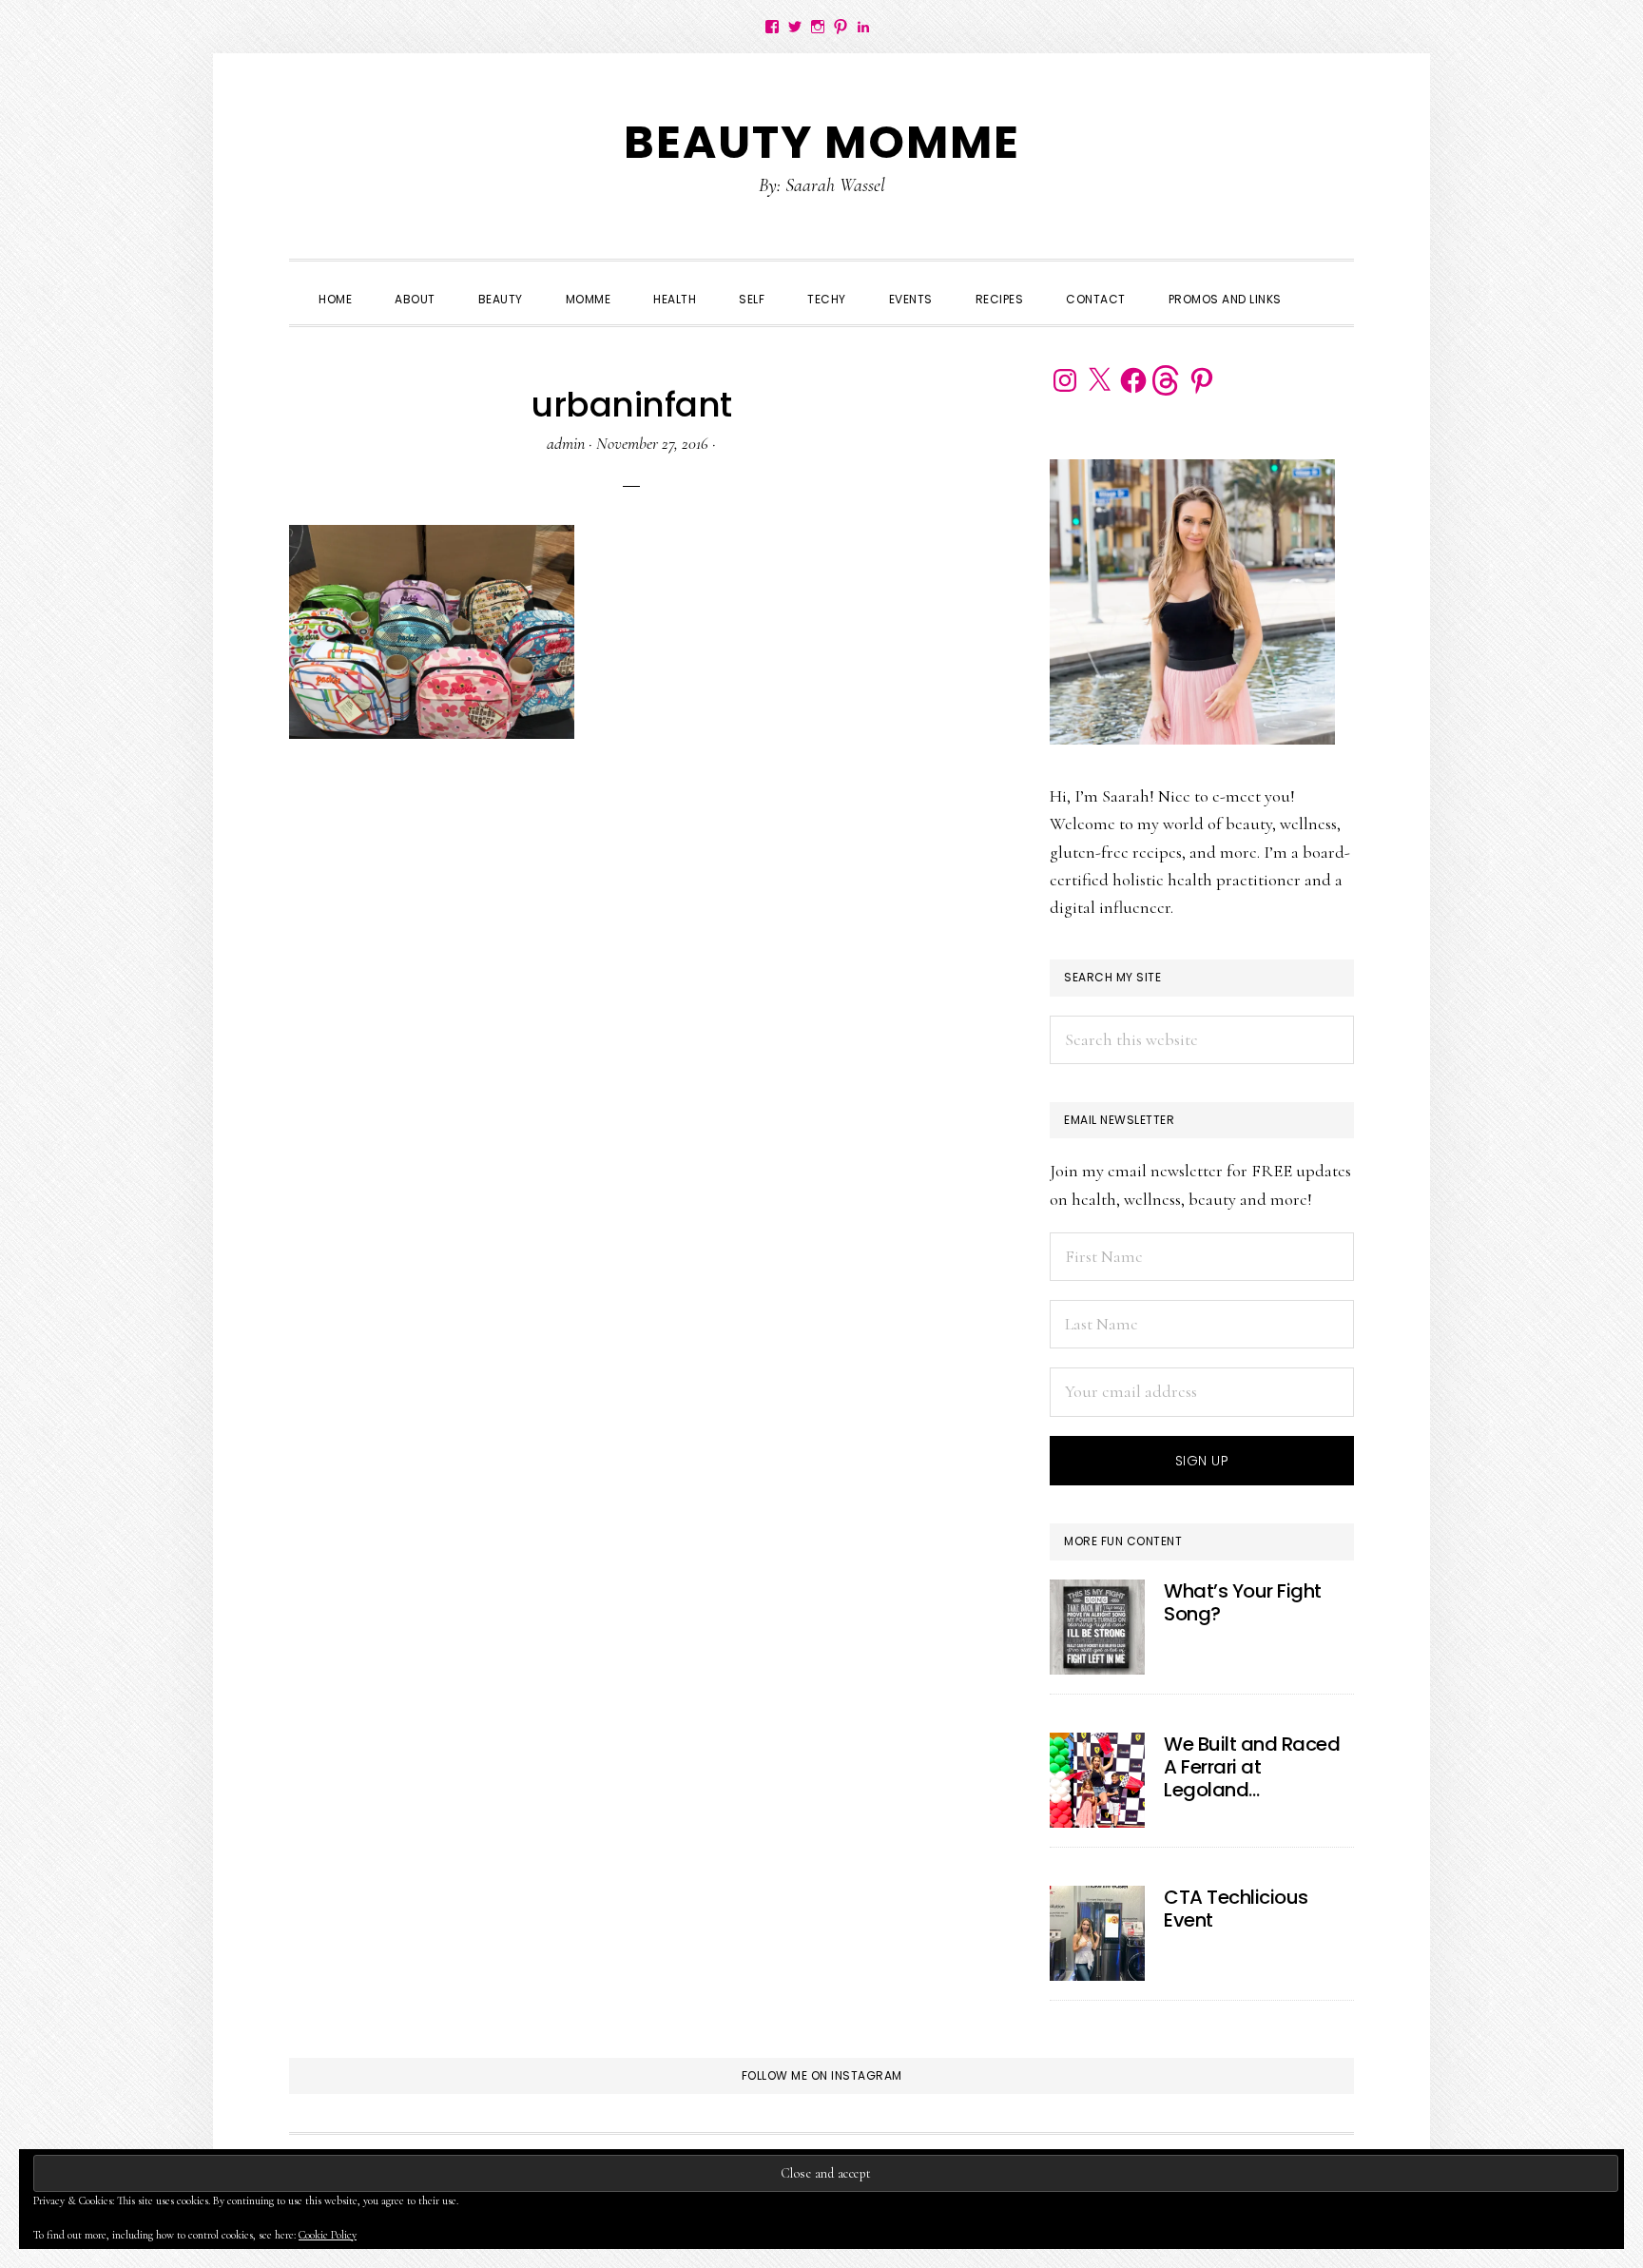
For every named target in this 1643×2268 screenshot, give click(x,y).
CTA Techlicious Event (1236, 1909)
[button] (1324, 282)
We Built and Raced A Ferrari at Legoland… (1252, 1767)
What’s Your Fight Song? (1243, 1602)
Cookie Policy (328, 2235)
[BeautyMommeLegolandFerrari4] (1097, 1780)
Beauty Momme (822, 142)
